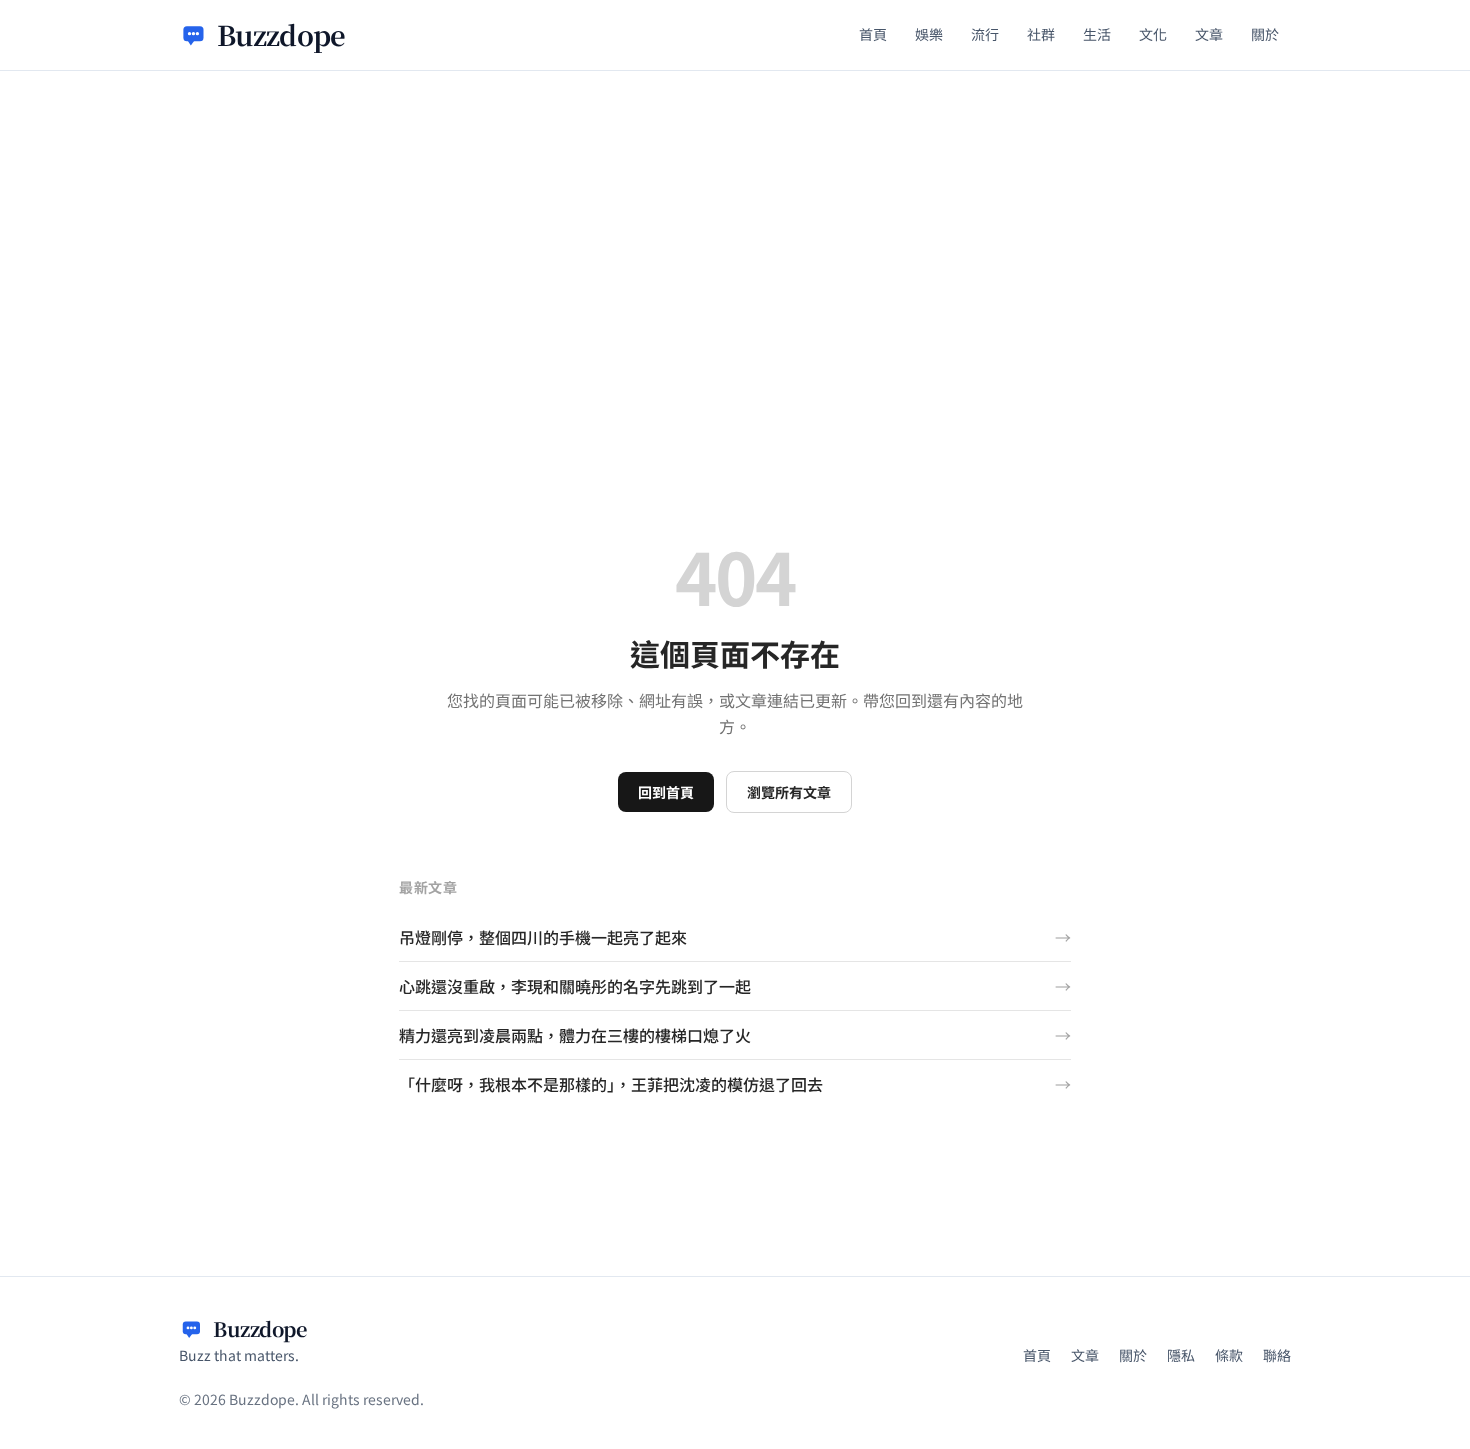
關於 (1265, 34)
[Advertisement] (735, 221)
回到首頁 (666, 792)
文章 (1209, 34)
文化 (1153, 34)
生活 (1097, 34)
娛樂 (929, 34)
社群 (1041, 34)
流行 (985, 34)
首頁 (873, 34)
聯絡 (1277, 1355)
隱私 (1181, 1355)
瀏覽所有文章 (789, 792)
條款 (1229, 1355)
